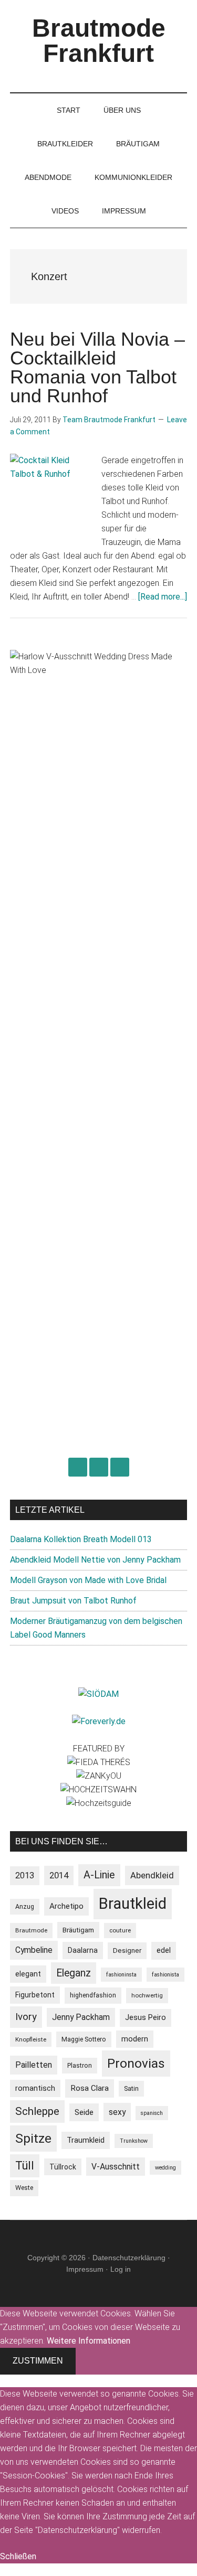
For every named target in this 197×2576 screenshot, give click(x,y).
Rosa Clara (90, 2088)
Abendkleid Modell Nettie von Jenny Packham (95, 1560)
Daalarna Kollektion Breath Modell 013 (81, 1539)
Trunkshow (134, 2141)
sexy (117, 2112)
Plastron (80, 2065)
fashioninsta (121, 1975)
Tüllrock (63, 2167)
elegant (28, 1974)
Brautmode (31, 1930)
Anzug (25, 1906)
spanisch (152, 2113)
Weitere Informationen (89, 2341)
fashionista (165, 1975)
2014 (59, 1875)
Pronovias (136, 2063)
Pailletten (34, 2065)
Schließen (18, 2556)
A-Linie (99, 1875)
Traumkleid (86, 2140)
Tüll (25, 2166)
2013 (25, 1875)
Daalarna (83, 1950)
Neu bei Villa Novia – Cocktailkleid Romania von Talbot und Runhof (97, 367)
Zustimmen (38, 2361)
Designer (127, 1950)
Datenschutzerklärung (129, 2258)
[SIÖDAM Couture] (98, 1694)
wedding (165, 2168)
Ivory (26, 2017)
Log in (121, 2269)
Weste (24, 2188)
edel (164, 1950)
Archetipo (66, 1906)
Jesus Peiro (146, 2018)
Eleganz (74, 1973)
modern (135, 2039)
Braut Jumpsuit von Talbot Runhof (73, 1601)
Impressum (85, 2269)
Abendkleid (152, 1875)
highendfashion (93, 1995)
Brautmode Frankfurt (99, 41)
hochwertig (147, 1995)
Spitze (33, 2138)
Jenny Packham (81, 2017)
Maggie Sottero (84, 2039)
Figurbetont (35, 1995)
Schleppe (37, 2111)
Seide (84, 2112)
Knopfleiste (31, 2039)
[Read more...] (163, 597)
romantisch (35, 2088)
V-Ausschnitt (116, 2167)
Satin (131, 2088)
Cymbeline (34, 1950)
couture (120, 1930)
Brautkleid (133, 1904)
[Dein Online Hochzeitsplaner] (99, 1721)
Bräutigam (78, 1930)
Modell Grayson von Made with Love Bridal (88, 1580)
